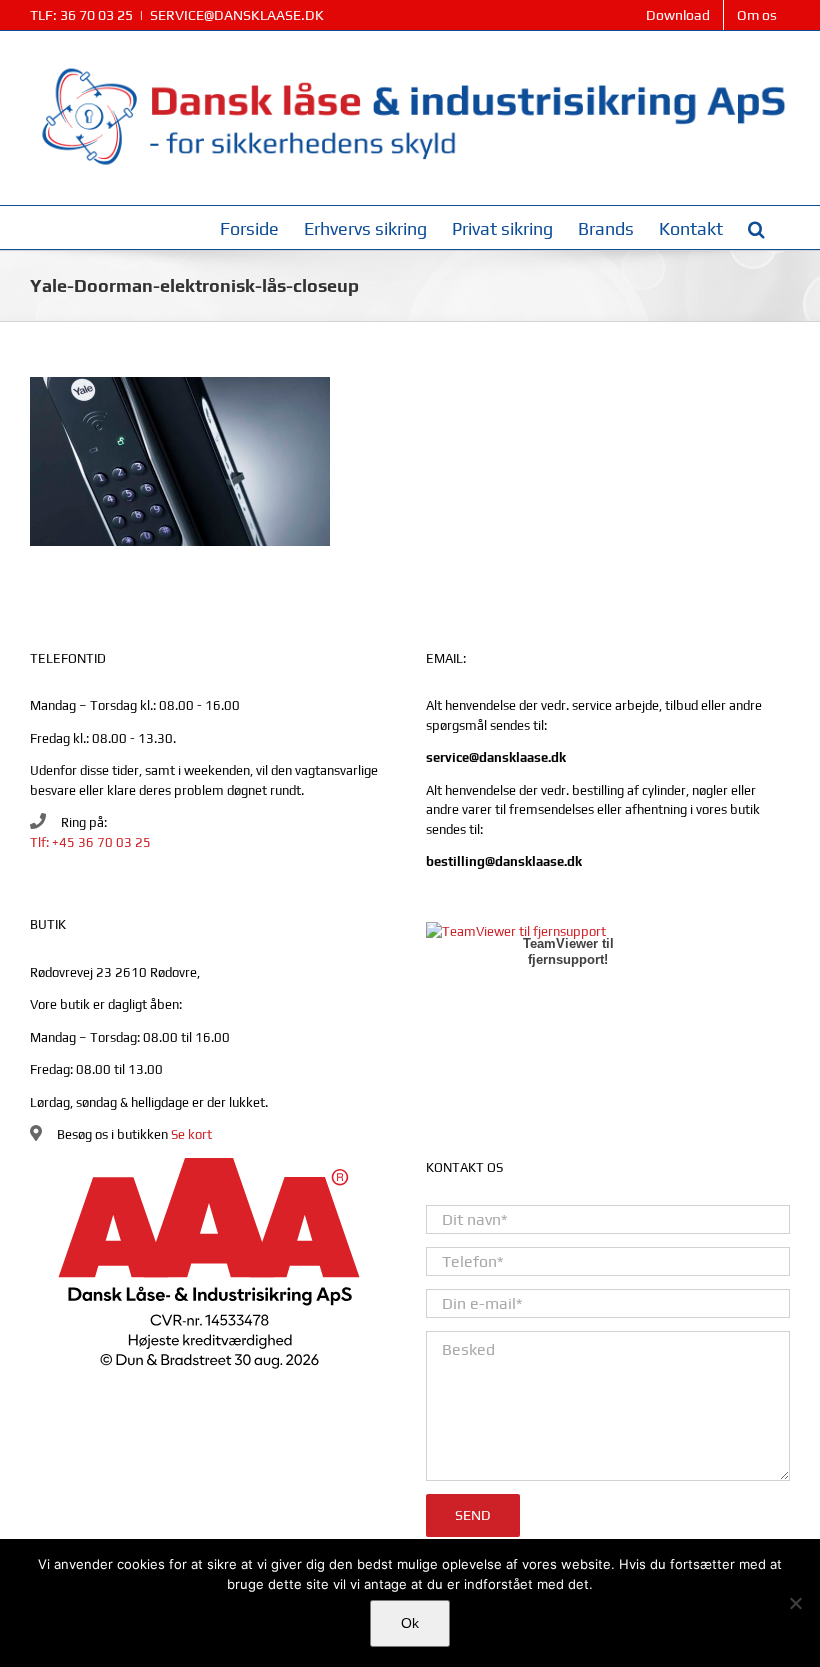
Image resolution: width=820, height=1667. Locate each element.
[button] (756, 227)
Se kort (191, 1134)
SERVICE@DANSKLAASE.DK (237, 15)
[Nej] (795, 1603)
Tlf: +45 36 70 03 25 (90, 842)
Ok (410, 1623)
